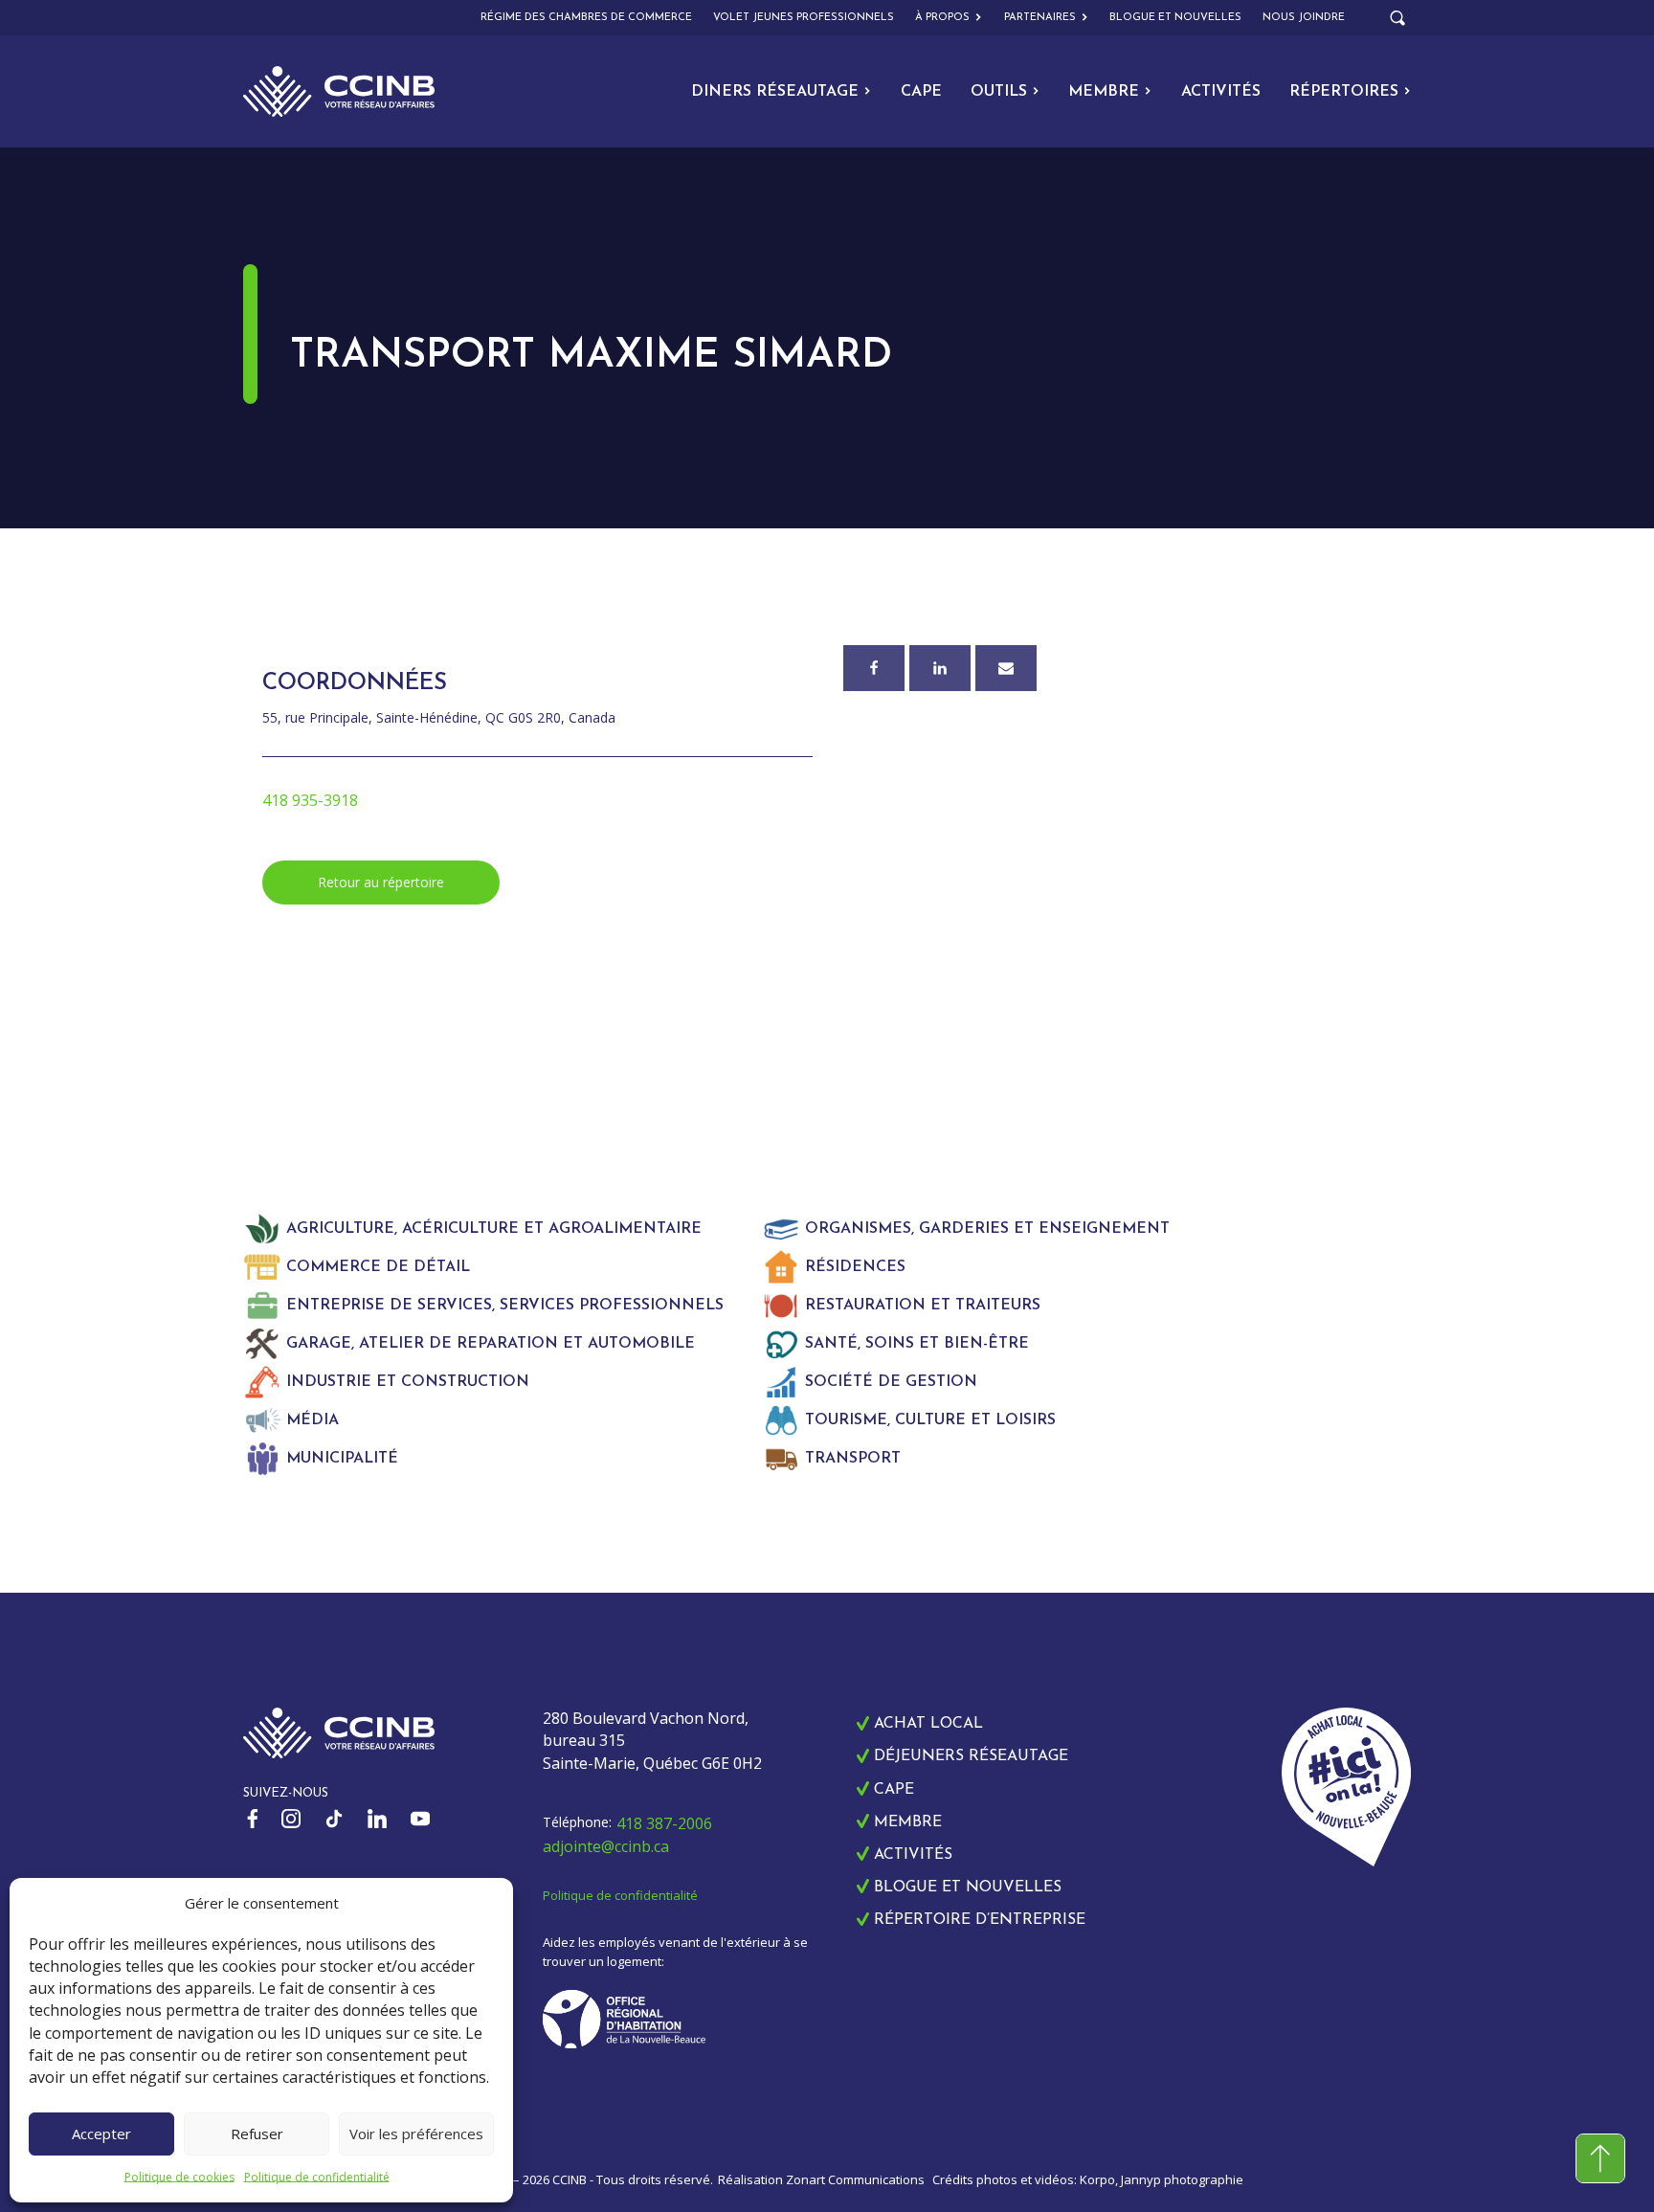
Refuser (257, 2134)
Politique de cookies (179, 2177)
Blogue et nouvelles (1175, 18)
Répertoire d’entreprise (980, 1920)
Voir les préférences (416, 2134)
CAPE (921, 92)
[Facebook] (874, 668)
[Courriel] (1006, 668)
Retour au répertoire (381, 882)
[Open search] (1397, 18)
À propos (942, 18)
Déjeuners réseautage (971, 1756)
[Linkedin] (940, 668)
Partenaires (1040, 18)
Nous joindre (1304, 18)
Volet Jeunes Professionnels (804, 18)
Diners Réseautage (775, 92)
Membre (1104, 92)
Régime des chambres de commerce (586, 18)
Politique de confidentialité (317, 2177)
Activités (1221, 92)
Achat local (928, 1724)
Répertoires (1344, 92)
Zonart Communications (855, 2179)
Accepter (101, 2134)
